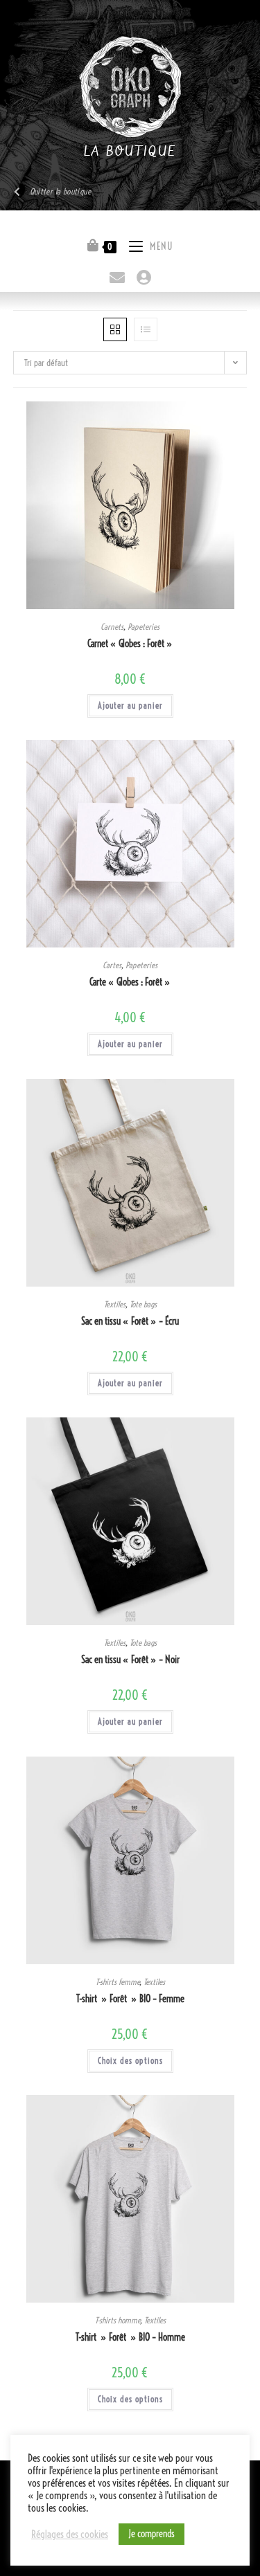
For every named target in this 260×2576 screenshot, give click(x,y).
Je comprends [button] (151, 2534)
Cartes (112, 965)
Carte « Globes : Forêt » (130, 982)
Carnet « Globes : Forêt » (130, 644)
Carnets (112, 627)
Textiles (115, 1304)
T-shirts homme (118, 2320)
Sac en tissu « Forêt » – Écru (130, 1321)
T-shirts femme (118, 1982)
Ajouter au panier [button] (130, 706)
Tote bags (143, 1304)
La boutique (130, 152)
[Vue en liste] (146, 329)
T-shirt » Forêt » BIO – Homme (130, 2337)
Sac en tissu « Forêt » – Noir (130, 1660)
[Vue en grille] (115, 329)
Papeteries (144, 627)
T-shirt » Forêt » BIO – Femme (130, 1999)
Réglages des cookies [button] (70, 2534)
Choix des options (130, 2061)
